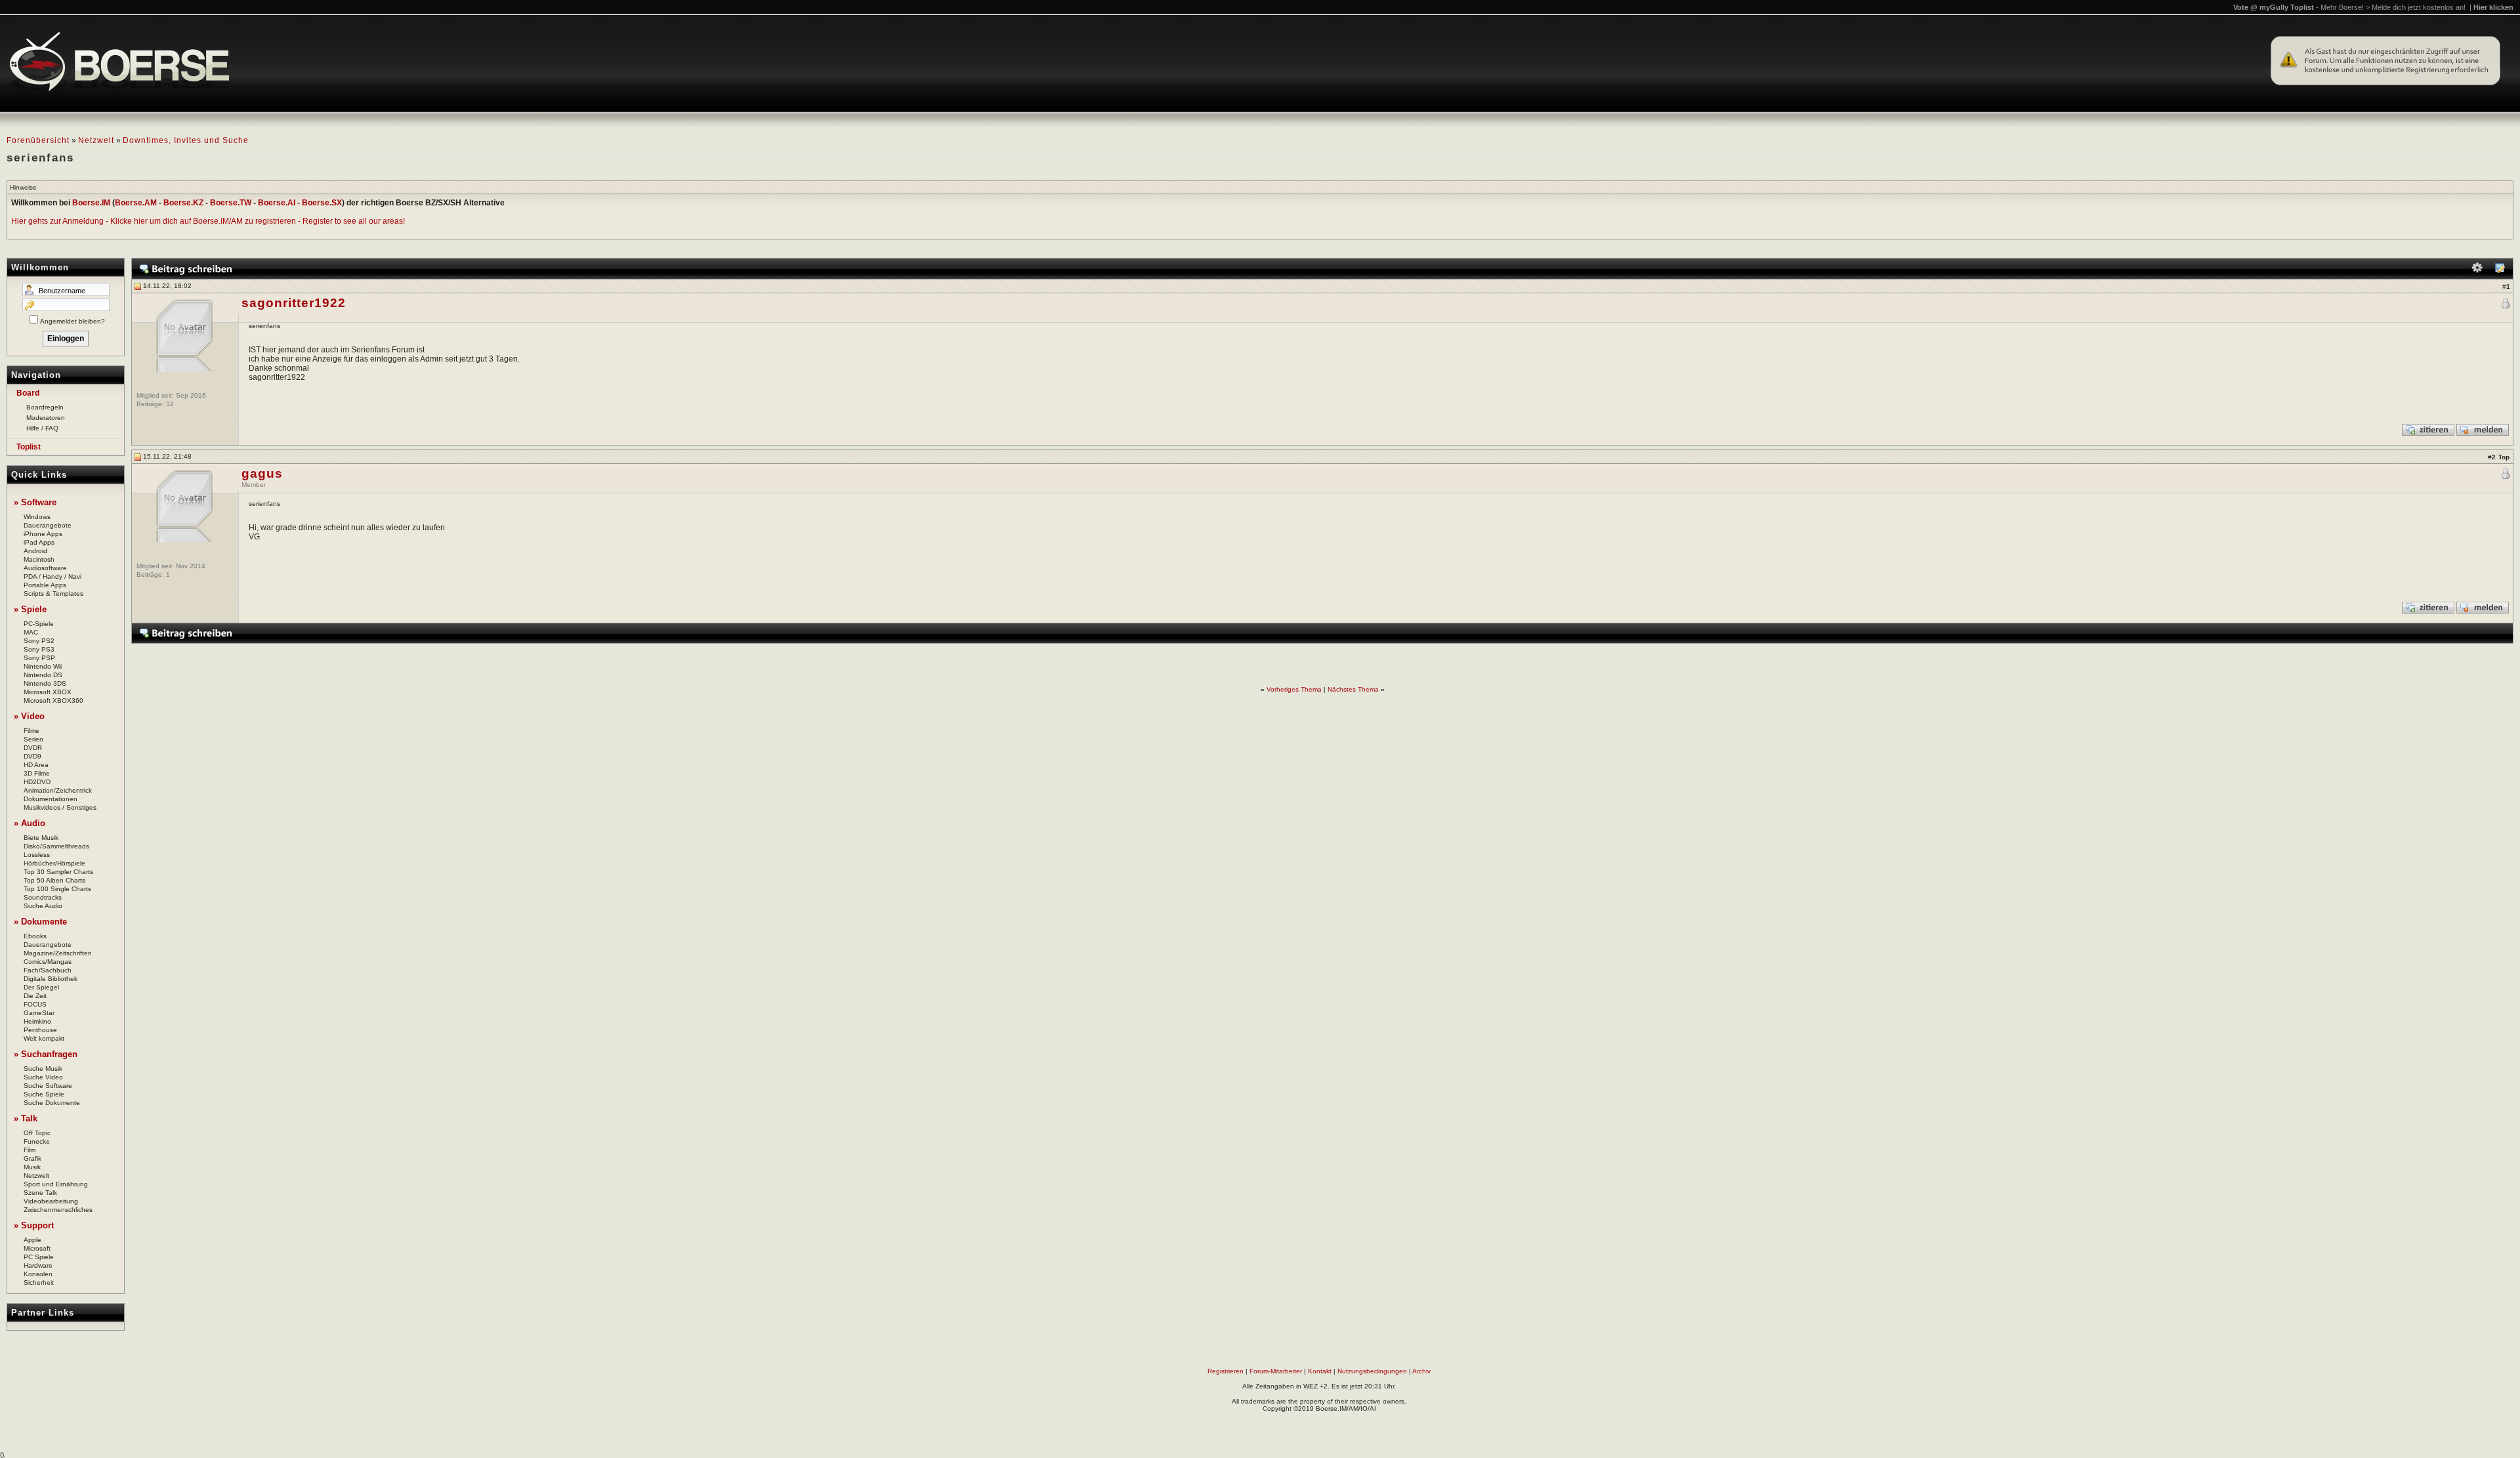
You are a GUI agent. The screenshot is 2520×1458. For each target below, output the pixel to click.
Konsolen (38, 1274)
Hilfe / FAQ (42, 428)
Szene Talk (40, 1193)
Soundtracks (43, 897)
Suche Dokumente (52, 1103)
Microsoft (37, 1248)
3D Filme (37, 773)
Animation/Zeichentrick (58, 790)
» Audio (30, 823)
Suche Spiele (44, 1094)
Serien (33, 739)
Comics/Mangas (48, 962)
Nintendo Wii (43, 666)
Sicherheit (39, 1282)
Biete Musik (41, 838)
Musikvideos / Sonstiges (60, 807)
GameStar (39, 1013)
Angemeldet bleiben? (73, 321)
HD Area (36, 765)
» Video (29, 716)
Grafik (32, 1158)
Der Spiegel (41, 987)
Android (35, 551)
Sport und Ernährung (56, 1184)
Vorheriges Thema (1294, 689)
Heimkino (37, 1021)
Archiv (1421, 1371)
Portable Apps (45, 585)
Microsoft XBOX (48, 692)
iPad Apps (39, 542)
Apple (32, 1240)
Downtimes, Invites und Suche (186, 140)
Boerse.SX (322, 203)
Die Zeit (35, 996)
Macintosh (39, 559)
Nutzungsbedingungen (1372, 1371)
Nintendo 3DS (45, 683)
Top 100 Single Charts (57, 889)
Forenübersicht (38, 140)
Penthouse (40, 1030)
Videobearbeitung (51, 1201)
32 (170, 404)
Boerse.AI (277, 203)
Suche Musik (43, 1069)
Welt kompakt (44, 1038)
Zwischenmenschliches (58, 1210)
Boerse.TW (231, 203)
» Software (35, 502)
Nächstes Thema (1353, 689)
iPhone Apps (43, 534)
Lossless (37, 855)
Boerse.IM (91, 203)
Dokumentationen (51, 799)
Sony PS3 (39, 649)
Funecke (37, 1141)
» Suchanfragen (46, 1054)
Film (30, 1150)
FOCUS (35, 1004)
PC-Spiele (39, 624)
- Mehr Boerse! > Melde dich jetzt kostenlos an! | (2415, 7)
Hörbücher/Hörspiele (54, 863)
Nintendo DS (43, 675)
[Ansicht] (2500, 271)
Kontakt (1320, 1371)
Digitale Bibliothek (51, 979)
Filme (31, 731)
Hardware (38, 1265)
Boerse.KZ (183, 203)
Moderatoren (46, 418)
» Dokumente (40, 922)
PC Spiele (39, 1257)
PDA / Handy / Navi (52, 576)
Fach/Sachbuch (48, 970)
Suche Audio (43, 906)
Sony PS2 (39, 641)
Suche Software (48, 1086)
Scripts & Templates (53, 594)
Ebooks (35, 936)
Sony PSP (39, 658)
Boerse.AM (136, 203)
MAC (31, 632)
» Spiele (30, 609)
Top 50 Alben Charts (54, 880)
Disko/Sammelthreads (56, 846)
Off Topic (37, 1133)
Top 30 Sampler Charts (58, 872)
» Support (34, 1225)
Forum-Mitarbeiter (1276, 1371)
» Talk (26, 1118)
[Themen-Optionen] (2477, 271)
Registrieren (1226, 1371)
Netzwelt (96, 140)
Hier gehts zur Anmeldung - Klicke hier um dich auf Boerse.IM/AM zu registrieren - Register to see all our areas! (208, 221)
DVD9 (32, 756)
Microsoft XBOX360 (53, 700)
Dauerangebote (48, 525)
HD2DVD (37, 782)
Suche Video (43, 1077)
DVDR (33, 748)
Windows (37, 517)
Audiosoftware (45, 568)
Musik (32, 1167)
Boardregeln (45, 407)
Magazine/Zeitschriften (58, 953)
